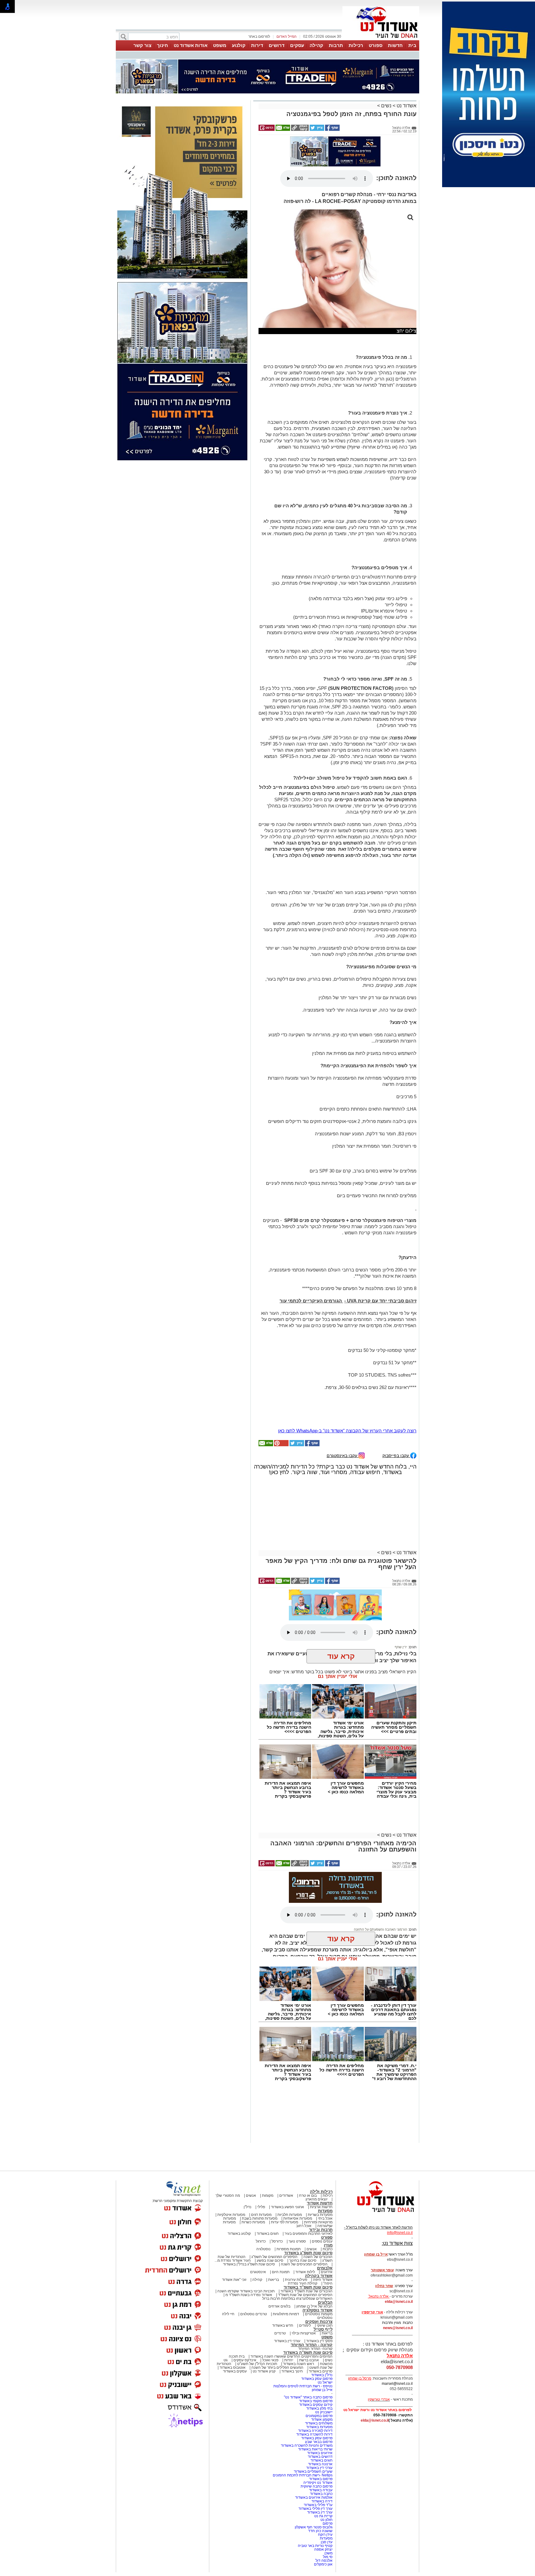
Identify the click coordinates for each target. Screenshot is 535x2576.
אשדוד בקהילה (319, 2218)
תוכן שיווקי (325, 2268)
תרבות (336, 45)
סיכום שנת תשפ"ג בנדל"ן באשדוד (249, 2206)
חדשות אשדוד (320, 2145)
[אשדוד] (381, 40)
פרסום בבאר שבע (319, 2384)
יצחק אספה (323, 2492)
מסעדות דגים (261, 2157)
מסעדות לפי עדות (285, 2164)
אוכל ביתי (325, 2161)
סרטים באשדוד (321, 2313)
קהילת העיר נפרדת (303, 2226)
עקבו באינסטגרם (343, 1398)
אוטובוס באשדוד (233, 2310)
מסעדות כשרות (253, 2164)
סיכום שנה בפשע (270, 2203)
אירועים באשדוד (320, 2395)
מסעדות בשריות (320, 2157)
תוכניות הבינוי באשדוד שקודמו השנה (246, 2233)
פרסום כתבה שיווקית (316, 2428)
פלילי (261, 2149)
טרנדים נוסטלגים (254, 2256)
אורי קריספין (372, 2254)
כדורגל (261, 2183)
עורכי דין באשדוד (287, 2283)
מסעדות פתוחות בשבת (260, 2161)
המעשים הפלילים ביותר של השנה (277, 2310)
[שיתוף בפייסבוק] (332, 99)
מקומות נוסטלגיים (318, 2256)
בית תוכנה (237, 2299)
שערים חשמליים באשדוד (313, 2414)
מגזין (328, 2187)
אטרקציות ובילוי (304, 2275)
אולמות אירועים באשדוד (314, 2440)
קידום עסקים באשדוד (316, 2347)
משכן (328, 2495)
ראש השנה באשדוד (298, 2306)
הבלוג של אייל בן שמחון (314, 2248)
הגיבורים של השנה (318, 2199)
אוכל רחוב (304, 2168)
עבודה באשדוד (320, 2432)
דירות (257, 45)
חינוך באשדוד (292, 2313)
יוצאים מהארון (317, 2141)
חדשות (395, 45)
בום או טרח (308, 2138)
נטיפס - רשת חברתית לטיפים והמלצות (303, 2328)
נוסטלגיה (263, 2191)
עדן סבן (327, 2484)
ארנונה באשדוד (320, 2406)
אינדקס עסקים (245, 2302)
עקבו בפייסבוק (396, 1398)
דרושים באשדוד (320, 2399)
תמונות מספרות (288, 2191)
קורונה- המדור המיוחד (315, 2291)
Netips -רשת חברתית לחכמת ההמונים (303, 2417)
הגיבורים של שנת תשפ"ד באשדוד (306, 2233)
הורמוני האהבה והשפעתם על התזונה (381, 1872)
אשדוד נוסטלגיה (318, 2252)
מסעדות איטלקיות (231, 2157)
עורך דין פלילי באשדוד (315, 2451)
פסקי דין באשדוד (319, 2283)
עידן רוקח (325, 2477)
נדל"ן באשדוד (322, 2317)
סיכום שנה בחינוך (303, 2203)
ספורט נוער (297, 2183)
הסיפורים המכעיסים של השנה (304, 2206)
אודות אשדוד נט (191, 45)
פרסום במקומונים (319, 2358)
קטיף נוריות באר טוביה (315, 2488)
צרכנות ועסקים (319, 2264)
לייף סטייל (323, 2271)
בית (412, 45)
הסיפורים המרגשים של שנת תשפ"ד (305, 2237)
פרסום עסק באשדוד (316, 2321)
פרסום (327, 2466)
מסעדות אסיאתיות (298, 2161)
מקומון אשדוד (322, 2362)
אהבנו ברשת (309, 2302)
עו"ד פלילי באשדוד (318, 2447)
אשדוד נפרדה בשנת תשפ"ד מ (248, 2237)
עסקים (297, 45)
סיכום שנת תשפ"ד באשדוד (308, 2229)
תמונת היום (281, 2214)
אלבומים (325, 2210)
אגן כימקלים (323, 2506)
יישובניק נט (323, 2354)
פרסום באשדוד (320, 2421)
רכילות (356, 45)
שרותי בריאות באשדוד (315, 2391)
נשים (386, 75)
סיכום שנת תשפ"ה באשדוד (308, 2295)
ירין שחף (401, 1589)
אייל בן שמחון (322, 2332)
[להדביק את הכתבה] (281, 1387)
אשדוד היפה (322, 2222)
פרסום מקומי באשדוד (316, 2343)
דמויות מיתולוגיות (286, 2256)
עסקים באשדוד (235, 2313)
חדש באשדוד (283, 2268)
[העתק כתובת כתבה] (299, 99)
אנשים (251, 2138)
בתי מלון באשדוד (319, 2350)
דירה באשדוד (322, 2443)
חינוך (163, 45)
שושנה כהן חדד (320, 2473)
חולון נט (326, 2462)
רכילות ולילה (321, 2134)
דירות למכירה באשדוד (315, 2373)
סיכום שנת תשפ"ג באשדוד (308, 2195)
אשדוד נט (406, 75)
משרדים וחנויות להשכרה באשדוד (307, 2388)
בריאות (274, 2222)
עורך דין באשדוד (320, 2454)
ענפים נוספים (322, 2183)
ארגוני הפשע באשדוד (287, 2149)
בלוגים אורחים (279, 2248)
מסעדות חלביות (290, 2157)
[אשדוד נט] (377, 2156)
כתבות (328, 2191)
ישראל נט (325, 2324)
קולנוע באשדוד (239, 2176)
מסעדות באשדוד (319, 2369)
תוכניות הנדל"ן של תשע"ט (257, 2306)
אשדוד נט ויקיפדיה (318, 2425)
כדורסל (277, 2183)
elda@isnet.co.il (399, 2244)
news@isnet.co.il (398, 2270)
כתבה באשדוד (321, 2436)
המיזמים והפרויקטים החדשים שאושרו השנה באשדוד (291, 2299)
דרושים (277, 45)
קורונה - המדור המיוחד (312, 2287)
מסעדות (325, 2153)
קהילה (316, 45)
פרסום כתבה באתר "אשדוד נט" (308, 2339)
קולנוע (239, 45)
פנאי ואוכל (270, 2302)
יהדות (289, 2302)
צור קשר (142, 45)
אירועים (327, 2214)
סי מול (328, 2499)
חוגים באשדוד (268, 2176)
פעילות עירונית (296, 2222)
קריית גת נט (323, 2458)
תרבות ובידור (321, 2172)
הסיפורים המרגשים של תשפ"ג (274, 2199)
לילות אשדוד (305, 2214)
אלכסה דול (324, 2503)
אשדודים (286, 2138)
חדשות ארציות (321, 2149)
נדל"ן (248, 2149)
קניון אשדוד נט (264, 2313)
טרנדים (280, 2275)
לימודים (304, 2268)
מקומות (268, 2138)
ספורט (376, 45)
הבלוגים (325, 2245)
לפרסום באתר (259, 37)
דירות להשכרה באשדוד (314, 2376)
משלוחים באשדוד (319, 2365)
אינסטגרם (258, 2214)
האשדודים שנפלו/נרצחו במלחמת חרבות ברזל (297, 2241)
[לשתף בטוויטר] (316, 99)
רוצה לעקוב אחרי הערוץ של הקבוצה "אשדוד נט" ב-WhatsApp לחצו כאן (347, 1373)
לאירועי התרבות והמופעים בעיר (309, 2176)
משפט (220, 45)
